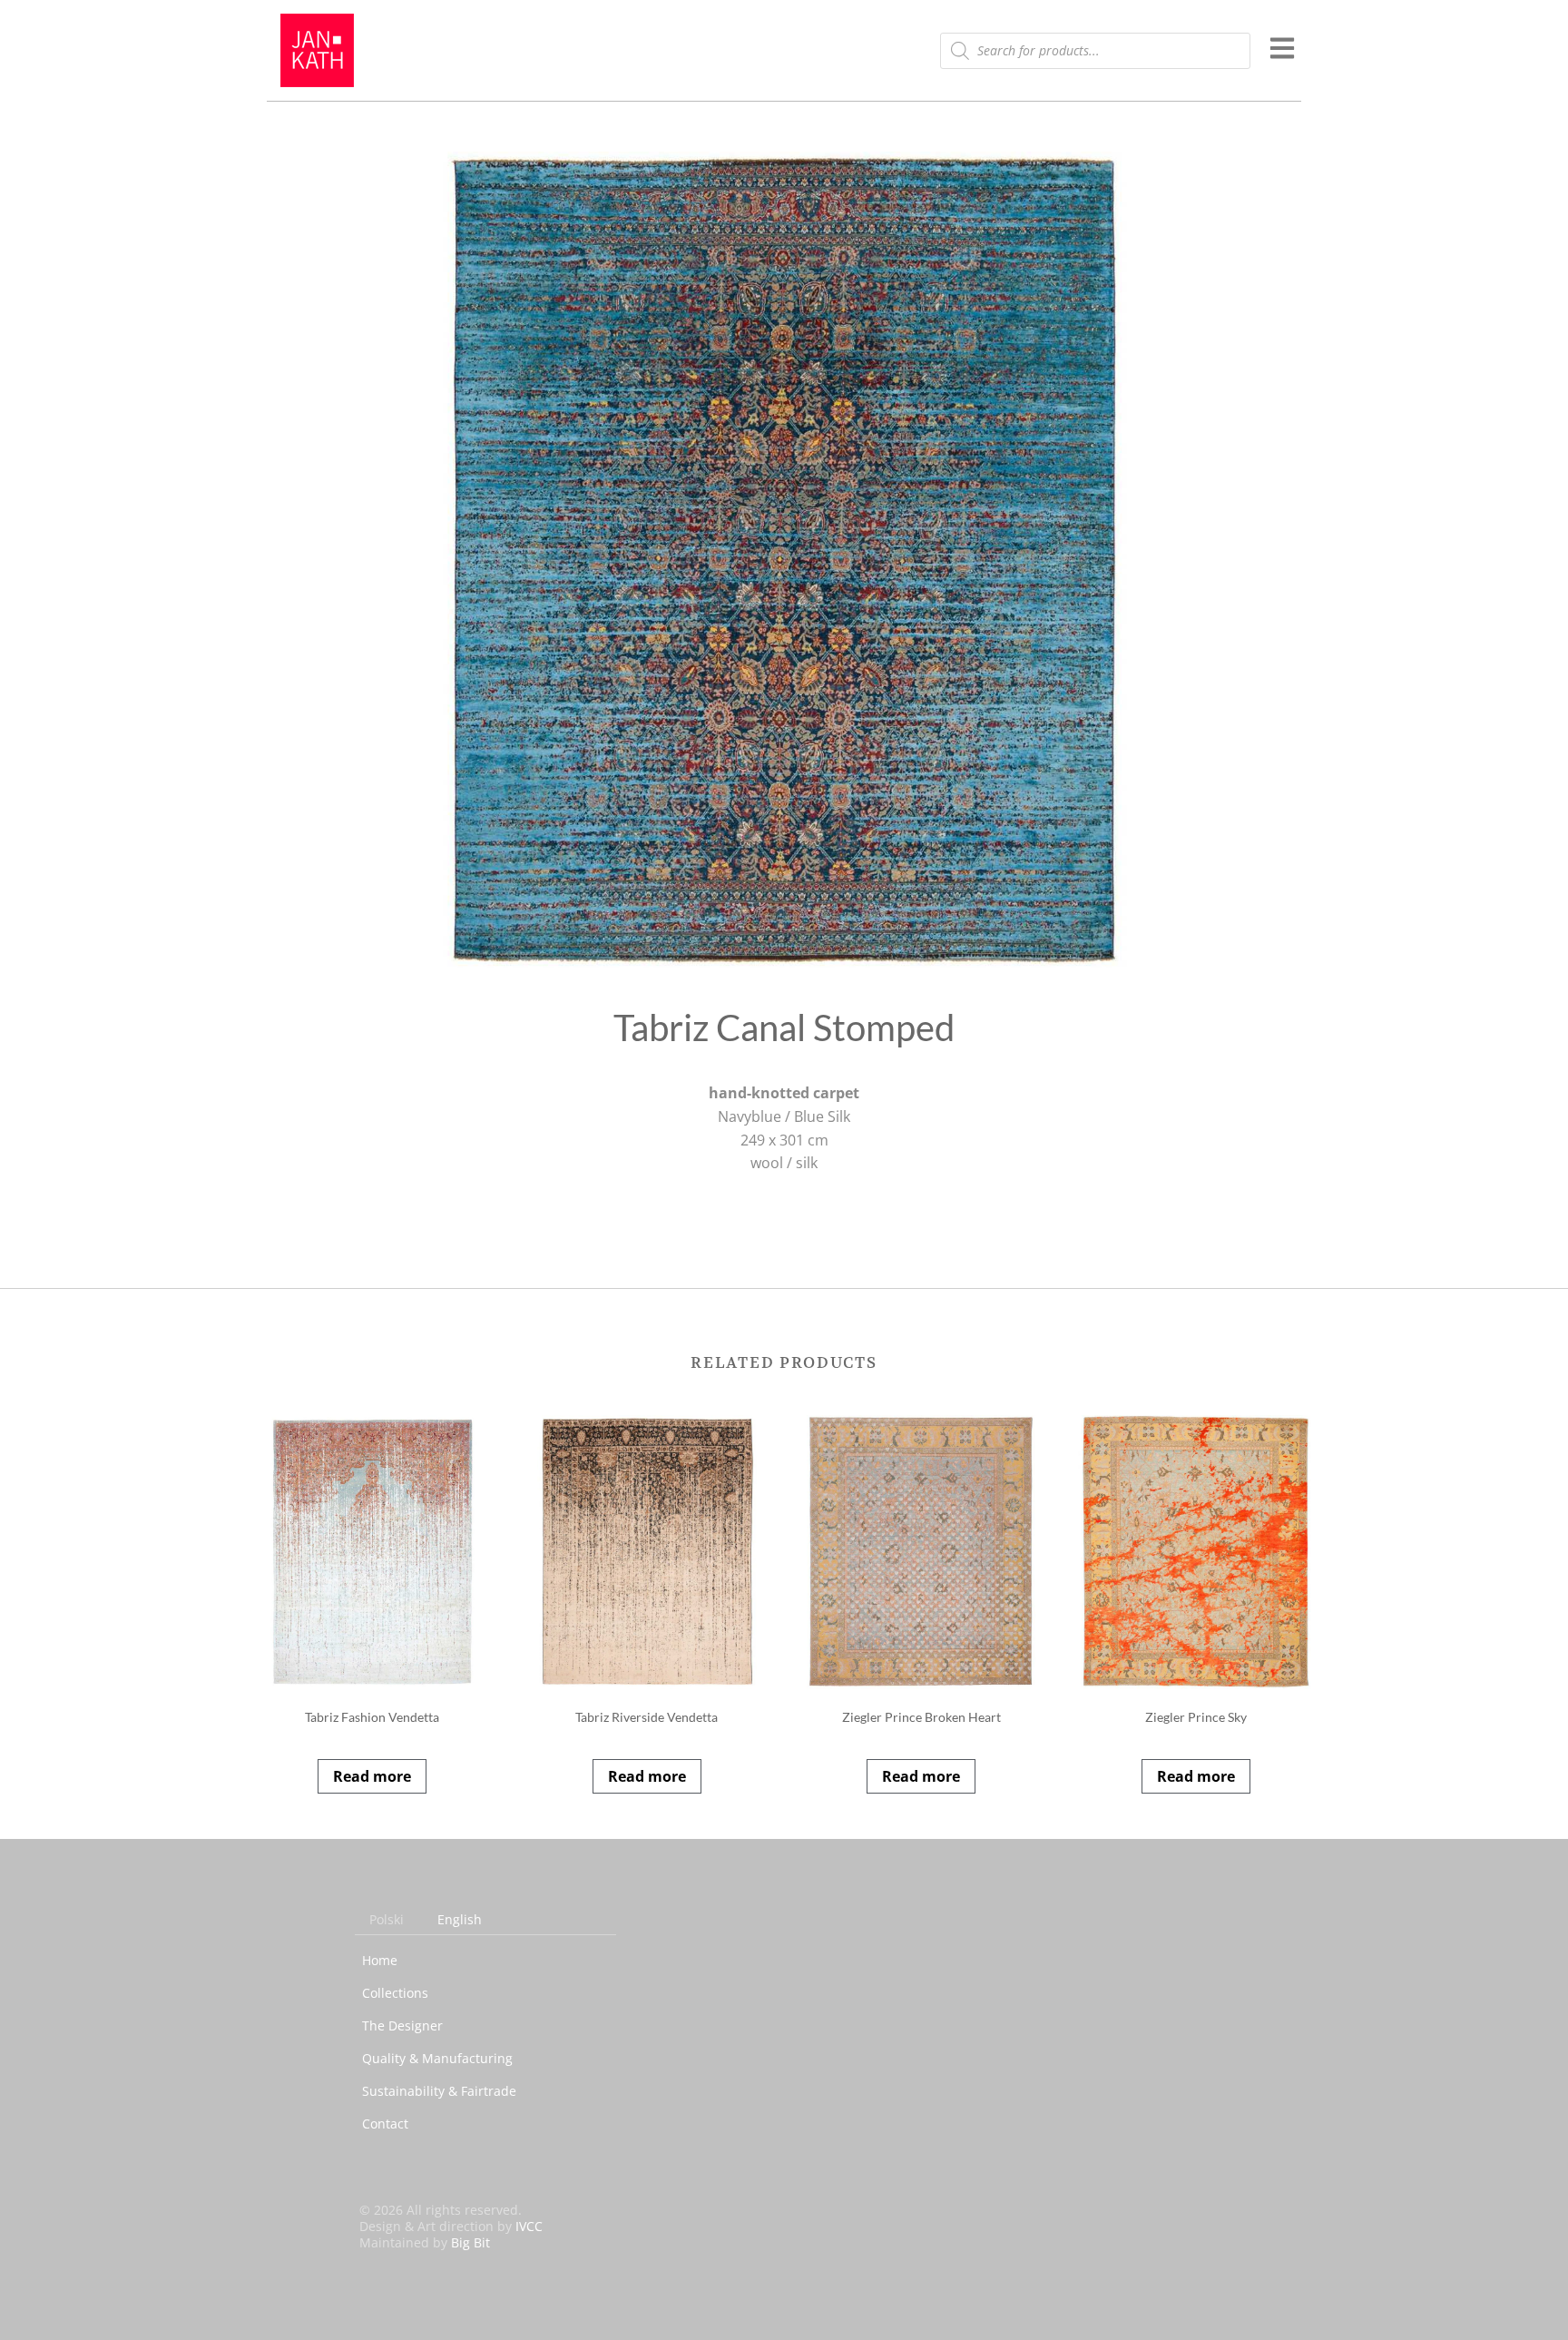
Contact (385, 2124)
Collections (395, 1993)
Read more (372, 1776)
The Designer (402, 2025)
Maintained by (425, 2242)
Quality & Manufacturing (437, 2058)
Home (380, 1960)
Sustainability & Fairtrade (439, 2091)
